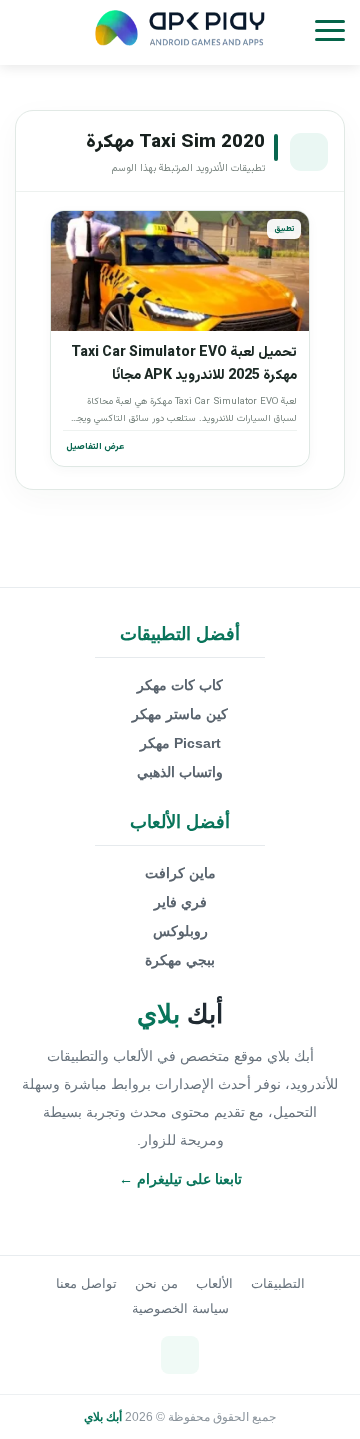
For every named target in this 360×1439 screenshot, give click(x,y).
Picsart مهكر (180, 743)
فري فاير (180, 902)
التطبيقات (278, 1283)
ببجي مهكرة (180, 960)
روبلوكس (180, 931)
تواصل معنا (86, 1283)
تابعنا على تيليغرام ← (180, 1179)
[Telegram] (180, 1355)
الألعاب (214, 1283)
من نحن (156, 1283)
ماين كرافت (180, 873)
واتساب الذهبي (180, 772)
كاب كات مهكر (180, 685)
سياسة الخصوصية (180, 1308)
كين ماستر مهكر (180, 714)
